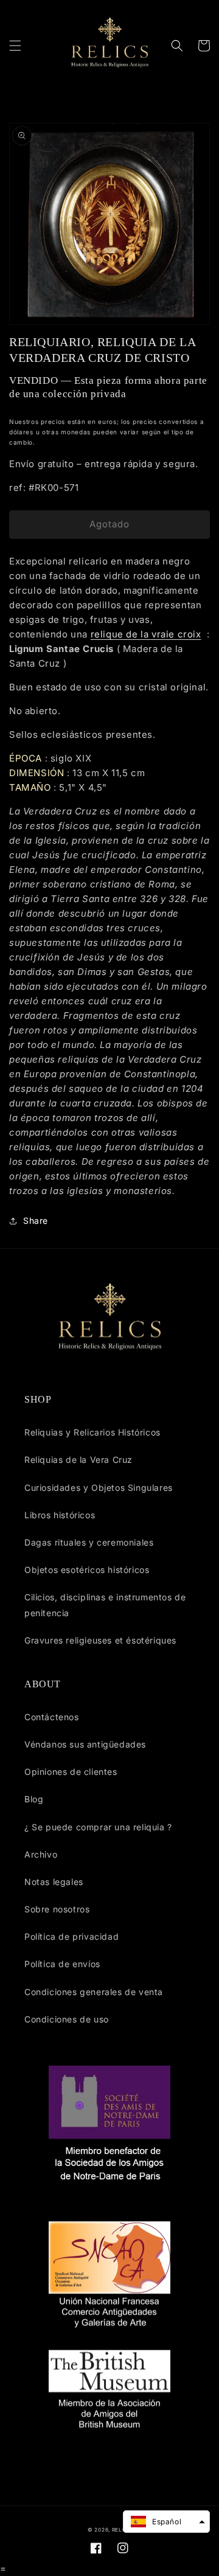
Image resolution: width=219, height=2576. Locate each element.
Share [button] (36, 1220)
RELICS (122, 2530)
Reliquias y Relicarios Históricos (92, 1432)
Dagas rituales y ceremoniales (89, 1542)
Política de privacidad (71, 1936)
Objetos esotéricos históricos (87, 1570)
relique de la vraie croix (146, 634)
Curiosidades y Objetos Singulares (99, 1488)
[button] (15, 46)
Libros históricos (60, 1515)
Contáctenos (52, 1717)
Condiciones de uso (67, 2019)
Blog (34, 1799)
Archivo (41, 1854)
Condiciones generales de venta (94, 1992)
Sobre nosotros (57, 1909)
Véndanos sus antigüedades (85, 1744)
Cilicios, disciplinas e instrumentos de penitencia (105, 1605)
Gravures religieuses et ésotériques (100, 1640)
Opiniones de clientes (71, 1772)
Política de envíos (62, 1964)
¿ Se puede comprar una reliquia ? (98, 1827)
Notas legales (54, 1882)
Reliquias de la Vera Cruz (78, 1460)
